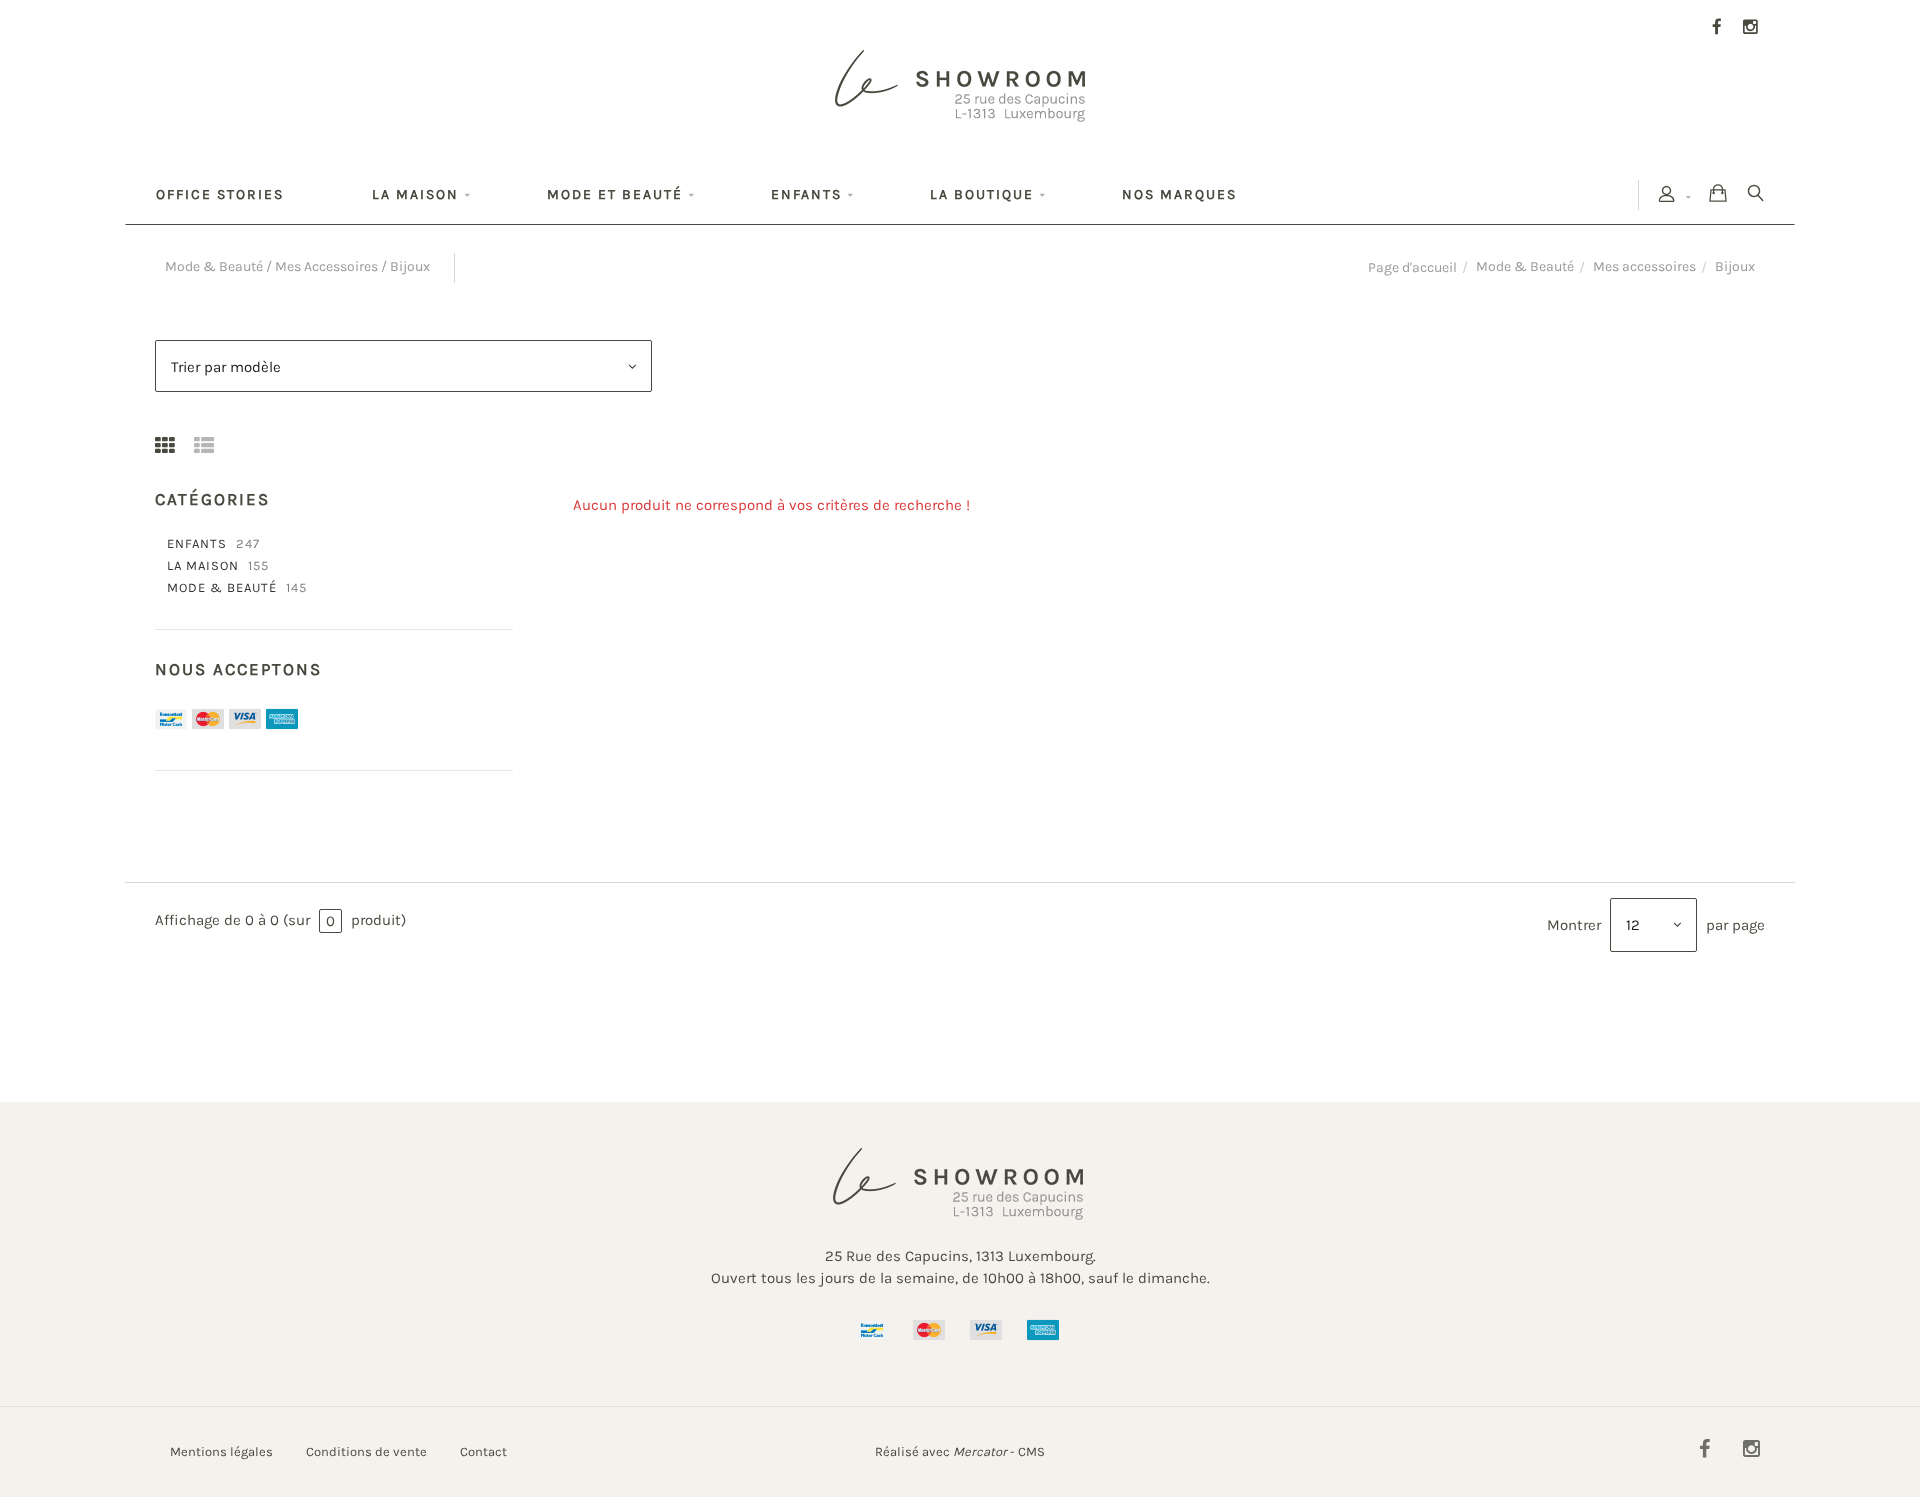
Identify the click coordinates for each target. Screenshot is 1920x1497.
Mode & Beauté (1525, 266)
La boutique (982, 194)
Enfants (806, 194)
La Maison (203, 566)
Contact (483, 1451)
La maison (415, 194)
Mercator (980, 1451)
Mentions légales (221, 1451)
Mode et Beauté (615, 194)
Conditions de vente (366, 1451)
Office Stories (220, 194)
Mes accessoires (1644, 266)
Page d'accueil (1412, 267)
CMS (1031, 1451)
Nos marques (1179, 194)
